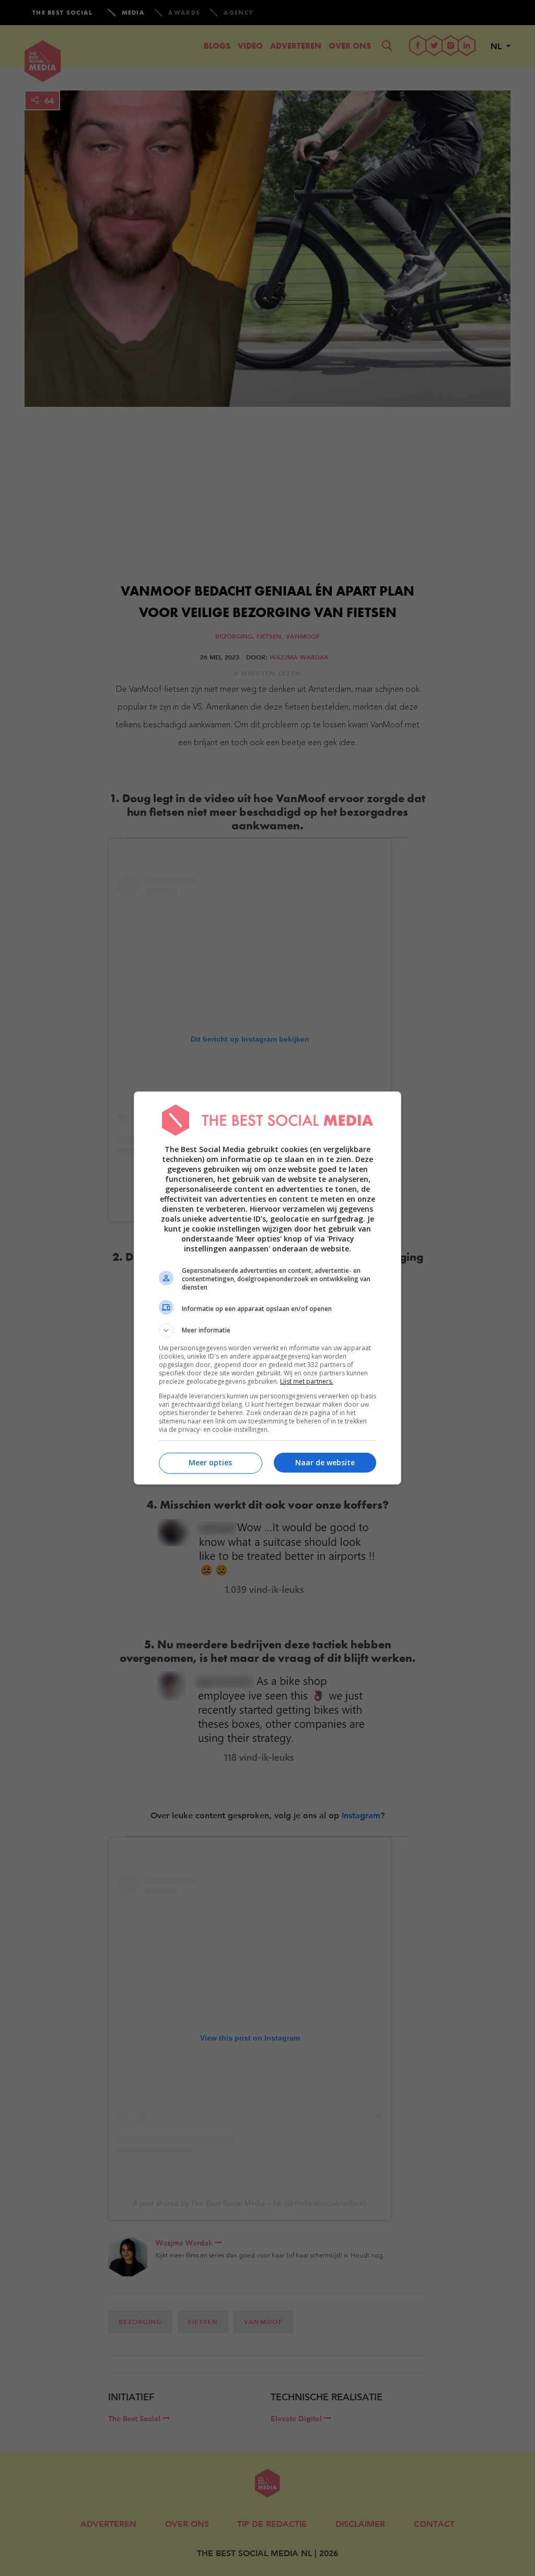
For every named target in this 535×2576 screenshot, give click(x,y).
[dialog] (267, 1288)
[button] (267, 1330)
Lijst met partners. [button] (307, 1381)
